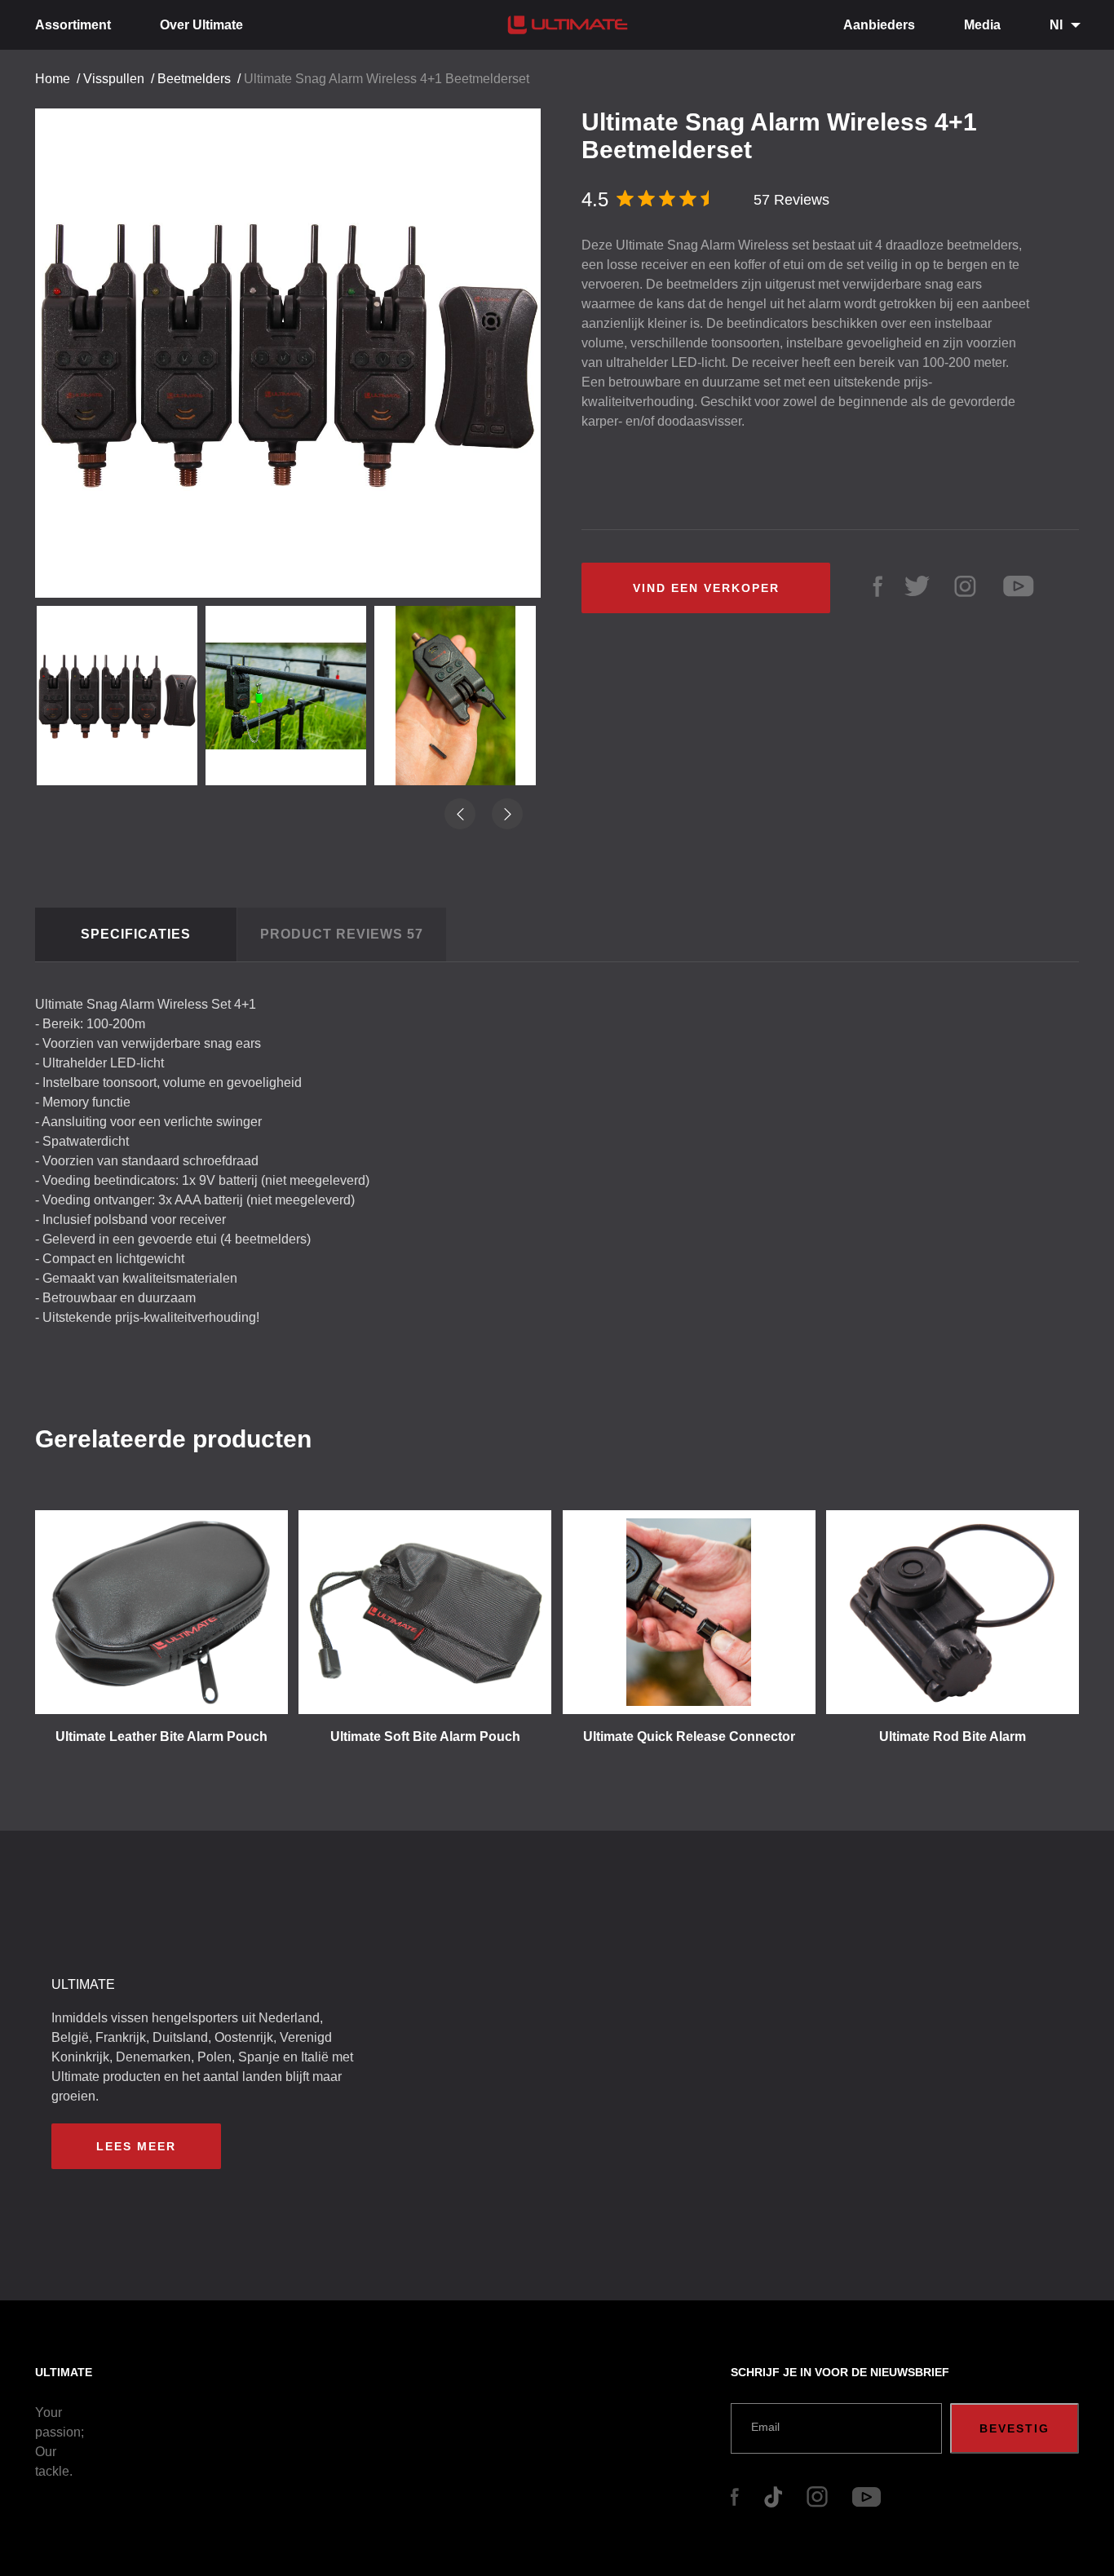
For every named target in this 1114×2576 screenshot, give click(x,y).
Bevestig (1015, 2428)
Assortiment (73, 25)
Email (765, 2427)
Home (53, 79)
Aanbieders (879, 25)
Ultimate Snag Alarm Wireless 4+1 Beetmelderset (387, 79)
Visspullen (114, 79)
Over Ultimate (201, 25)
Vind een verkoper (706, 588)
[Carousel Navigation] (296, 347)
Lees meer (136, 2146)
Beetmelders (194, 79)
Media (982, 25)
